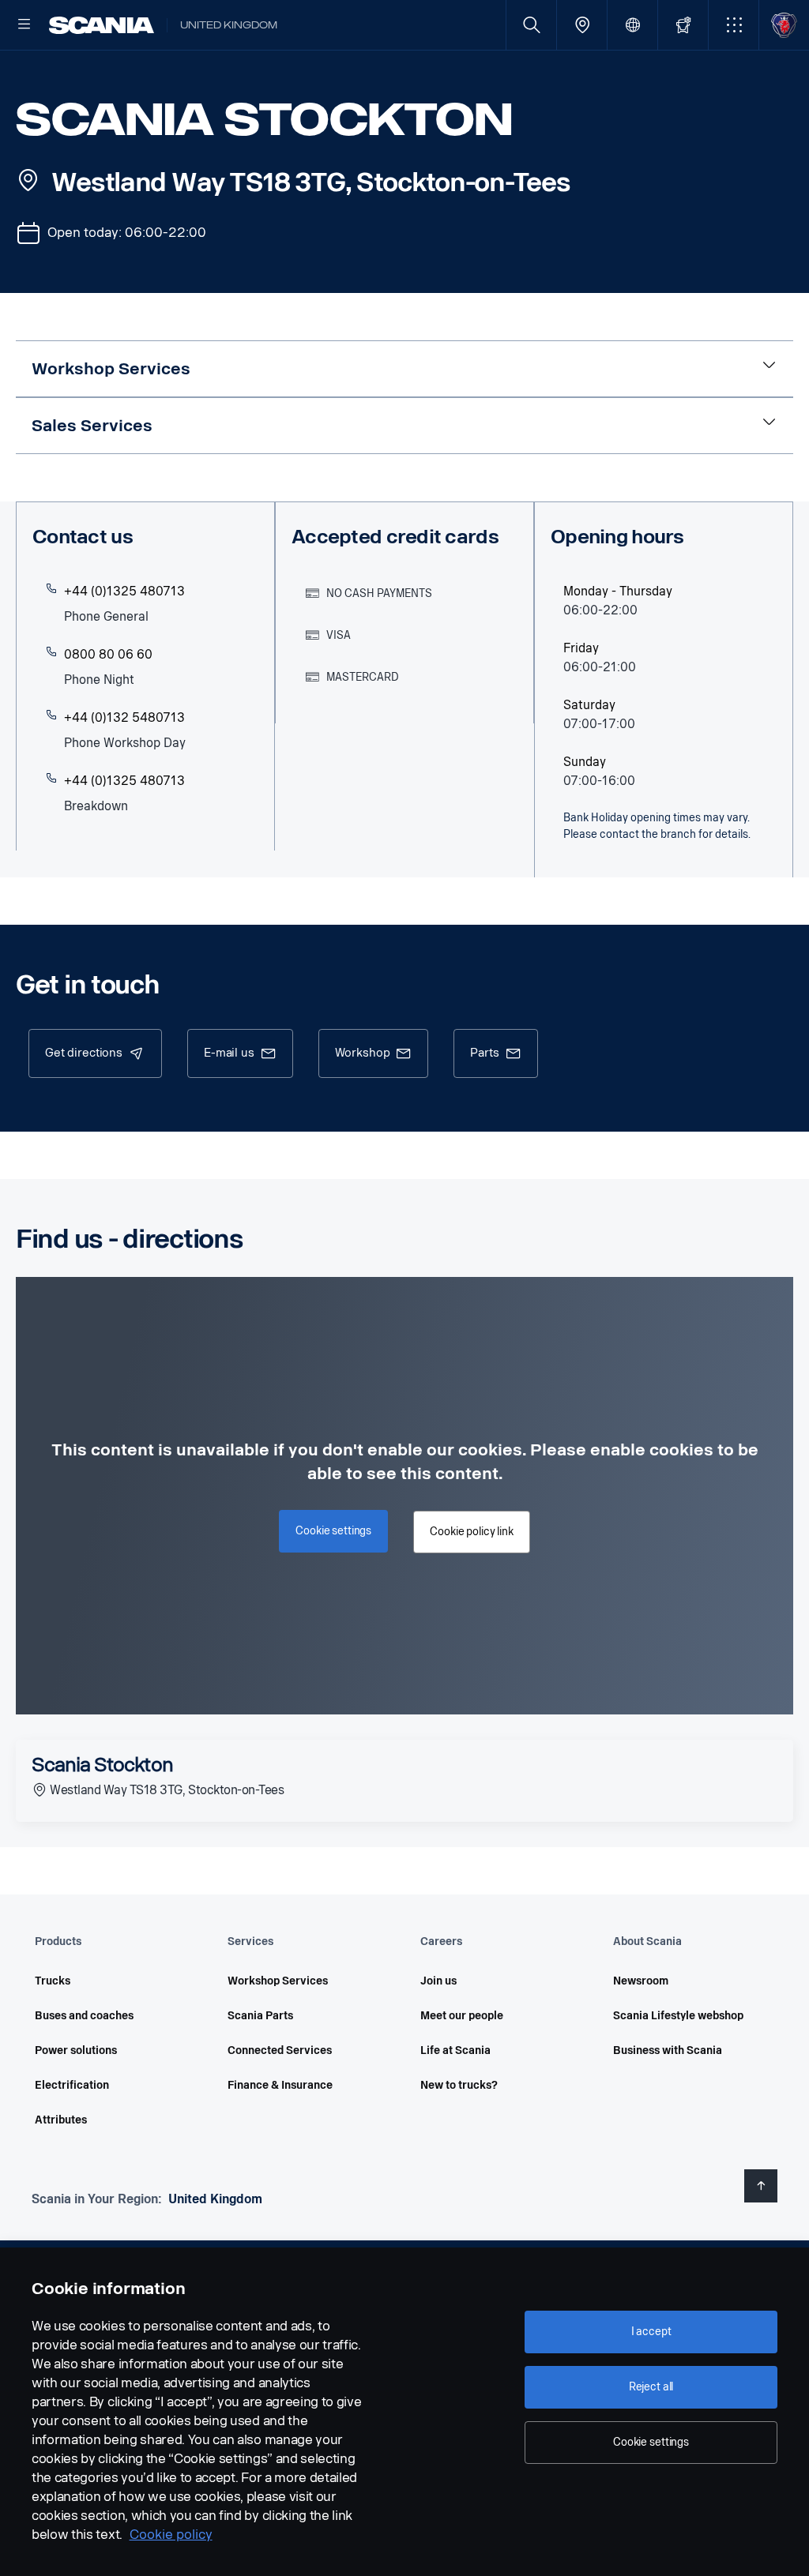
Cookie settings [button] (333, 1531)
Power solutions (76, 2050)
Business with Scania (668, 2050)
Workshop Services (278, 1981)
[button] (734, 25)
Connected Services (280, 2050)
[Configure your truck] (683, 25)
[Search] (531, 25)
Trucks (53, 1981)
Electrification (72, 2085)
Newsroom (641, 1981)
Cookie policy (171, 2535)
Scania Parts (260, 2016)
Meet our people (462, 2016)
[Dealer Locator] (582, 25)
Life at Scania (455, 2050)
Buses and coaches (84, 2016)
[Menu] (24, 25)
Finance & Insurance (280, 2085)
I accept (651, 2332)
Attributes (61, 2120)
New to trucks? (459, 2085)
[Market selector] (632, 25)
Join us (438, 1981)
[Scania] (102, 25)
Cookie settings (651, 2442)
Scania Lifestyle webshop (678, 2016)
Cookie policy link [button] (471, 1532)
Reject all (651, 2387)
